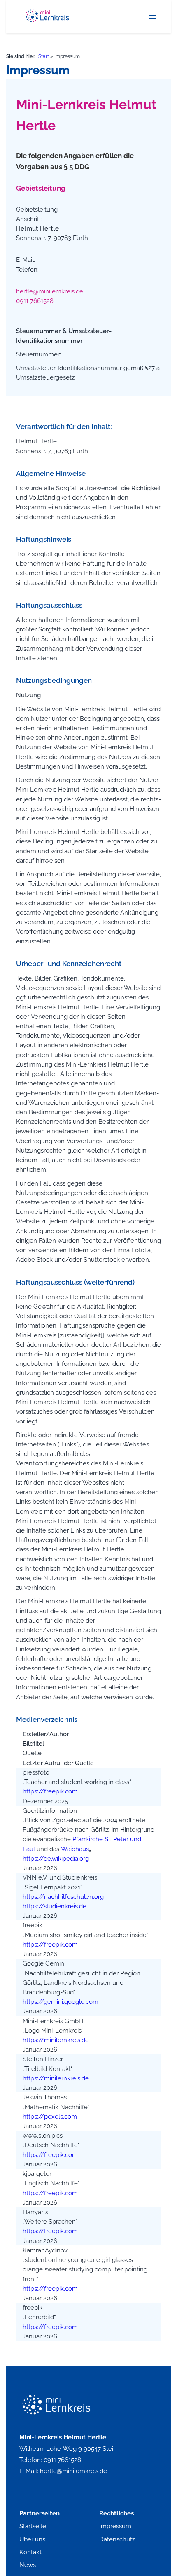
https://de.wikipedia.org (56, 1858)
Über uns (32, 2539)
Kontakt (30, 2552)
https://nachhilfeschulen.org (63, 1897)
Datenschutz (117, 2539)
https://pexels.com (50, 2116)
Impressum (115, 2526)
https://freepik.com (50, 1791)
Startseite (33, 2526)
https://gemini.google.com (61, 2002)
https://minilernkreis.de (56, 2040)
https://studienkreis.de (55, 1906)
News (28, 2565)
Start (44, 56)
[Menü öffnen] (153, 17)
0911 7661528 (35, 301)
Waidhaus (75, 1849)
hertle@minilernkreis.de (50, 291)
